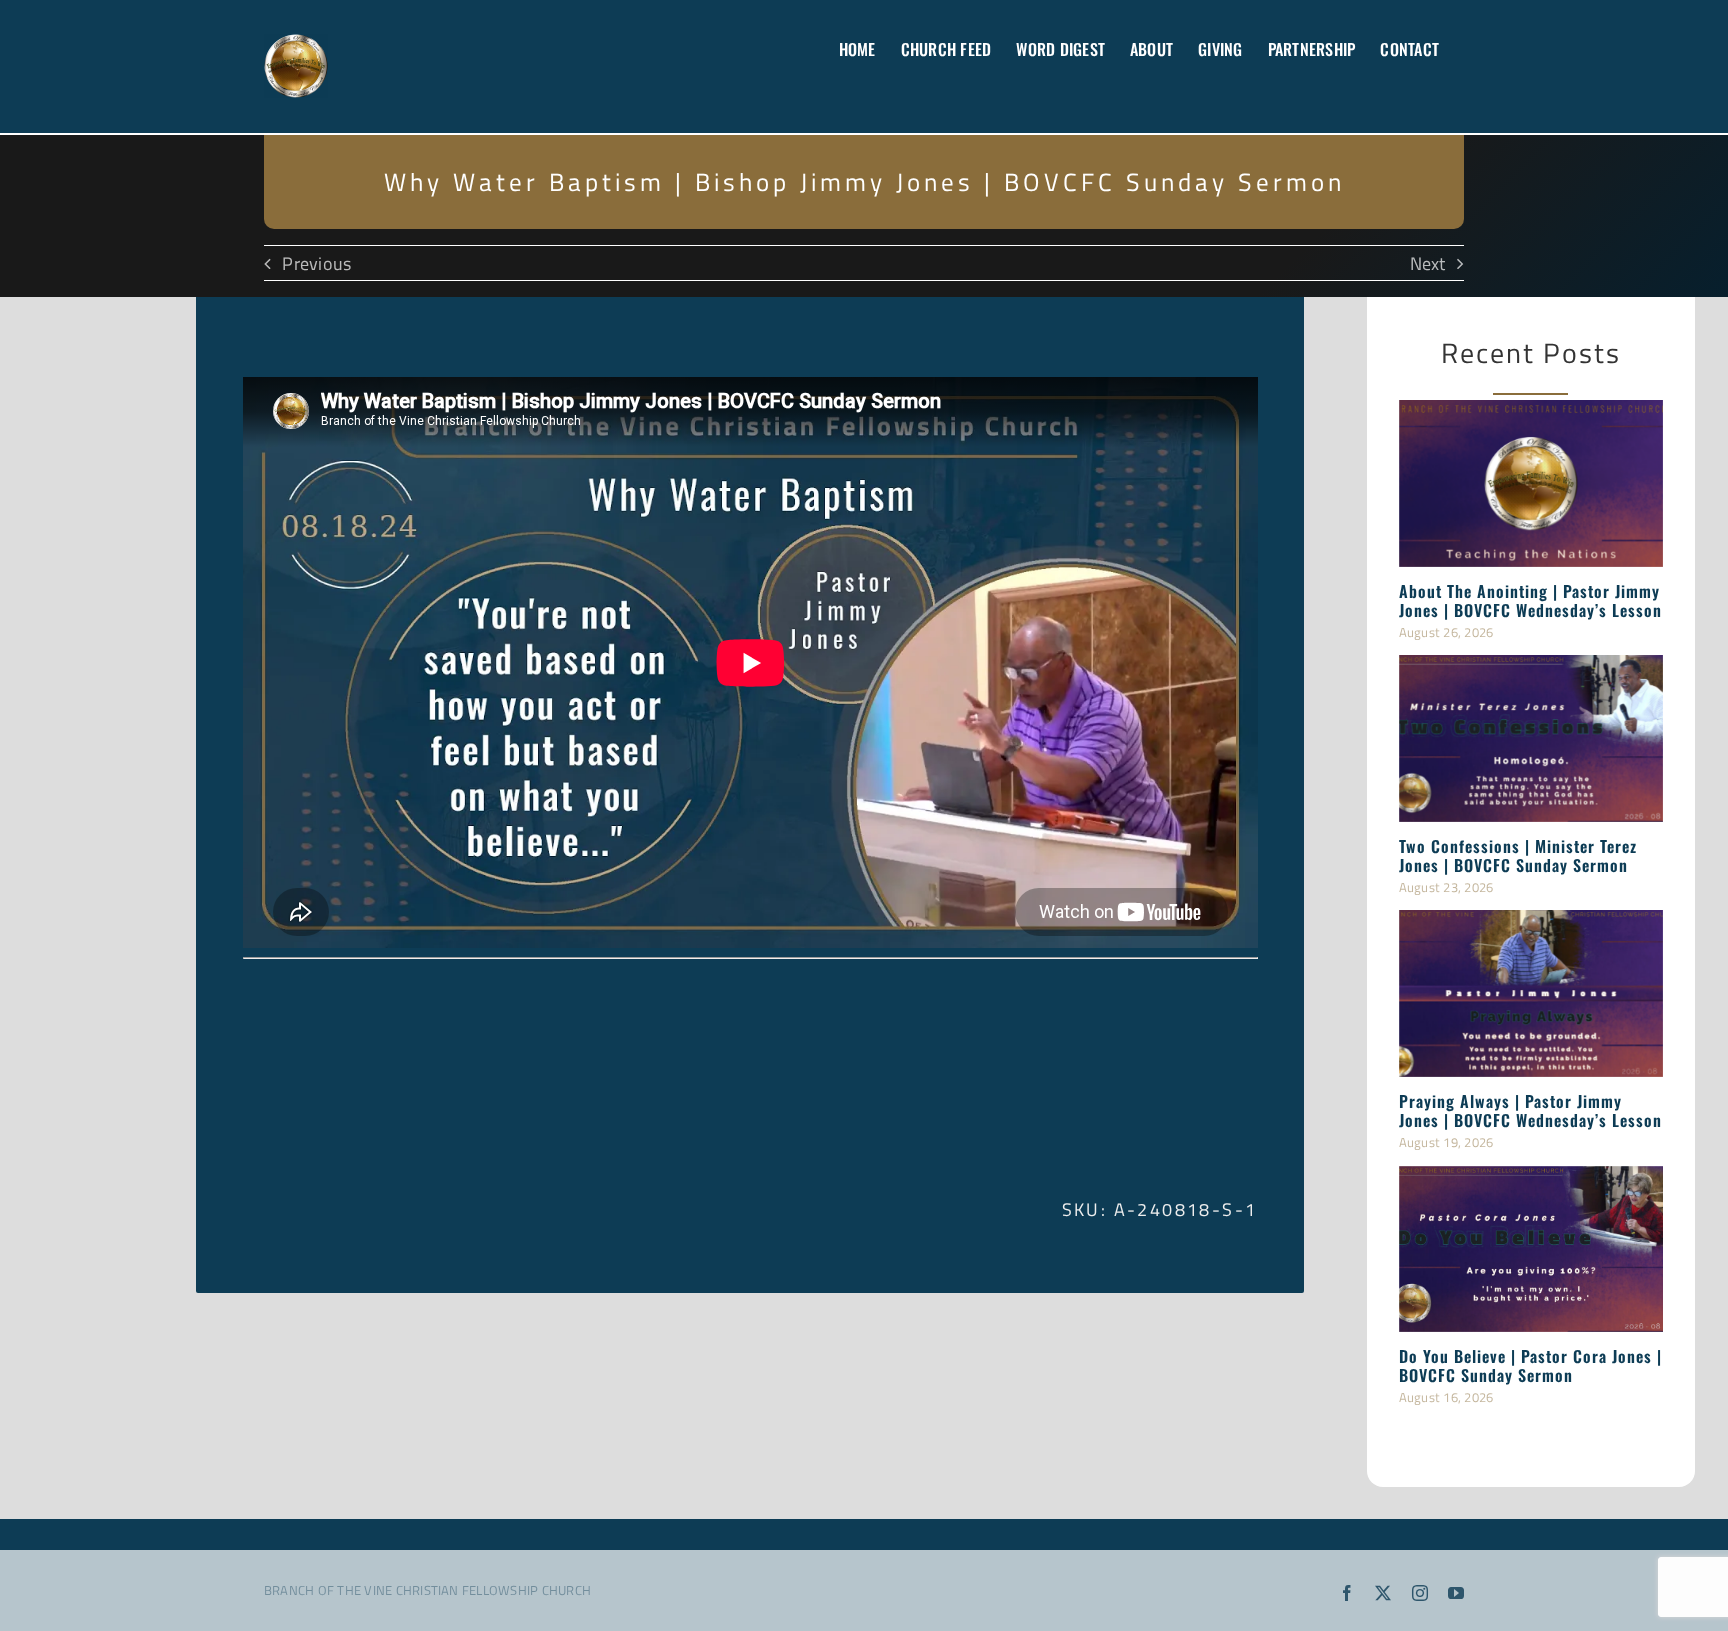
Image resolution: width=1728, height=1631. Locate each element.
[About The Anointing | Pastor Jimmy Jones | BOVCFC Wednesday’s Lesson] (1531, 483)
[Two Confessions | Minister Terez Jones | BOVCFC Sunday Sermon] (1531, 738)
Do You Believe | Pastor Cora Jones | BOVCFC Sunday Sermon (1530, 1365)
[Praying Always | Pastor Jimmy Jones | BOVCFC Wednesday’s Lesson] (1531, 993)
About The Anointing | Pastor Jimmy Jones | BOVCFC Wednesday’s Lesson (1530, 600)
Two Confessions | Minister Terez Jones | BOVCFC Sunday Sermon (1518, 855)
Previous (316, 263)
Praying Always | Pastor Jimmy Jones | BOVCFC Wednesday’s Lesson (1530, 1110)
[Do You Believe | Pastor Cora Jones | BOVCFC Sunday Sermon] (1531, 1249)
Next (1428, 263)
